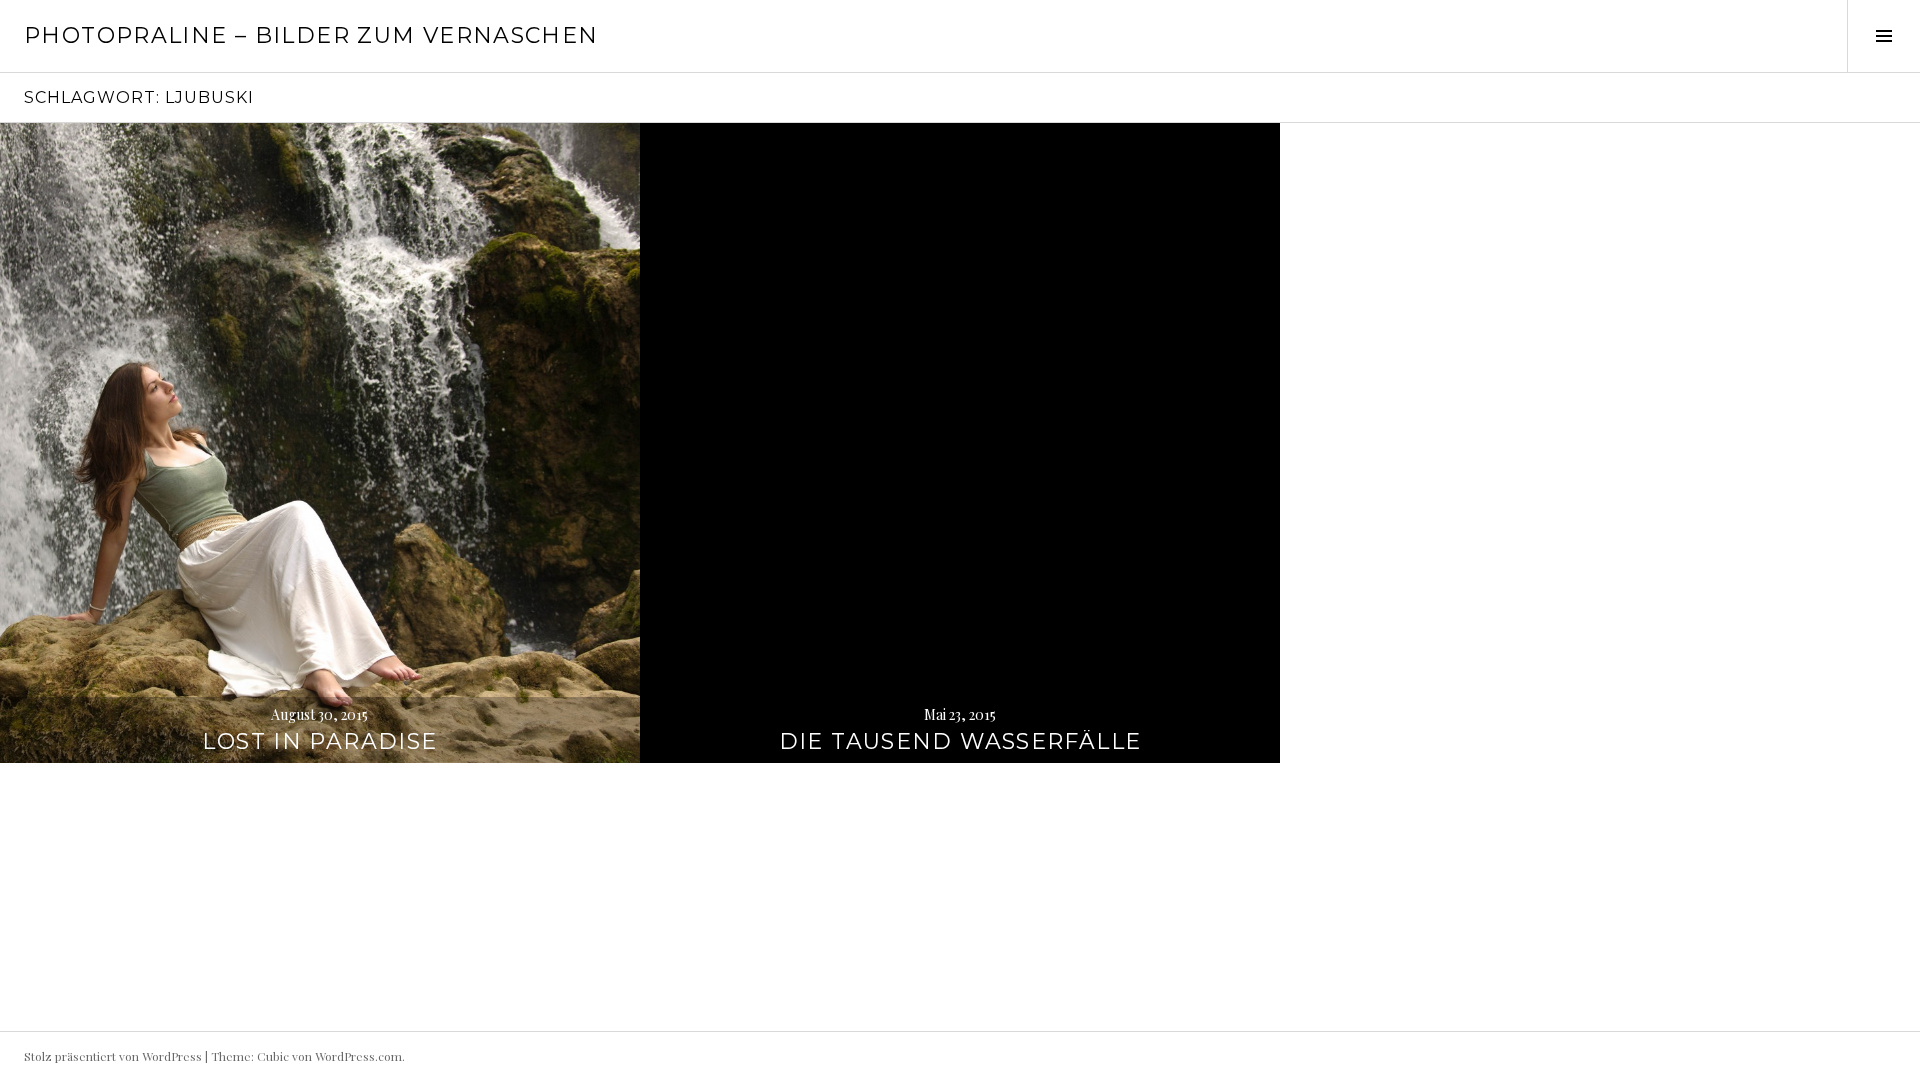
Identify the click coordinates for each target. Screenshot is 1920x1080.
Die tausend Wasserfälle (960, 741)
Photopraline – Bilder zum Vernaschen (311, 35)
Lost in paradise (319, 741)
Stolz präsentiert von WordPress (113, 1056)
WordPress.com (358, 1056)
